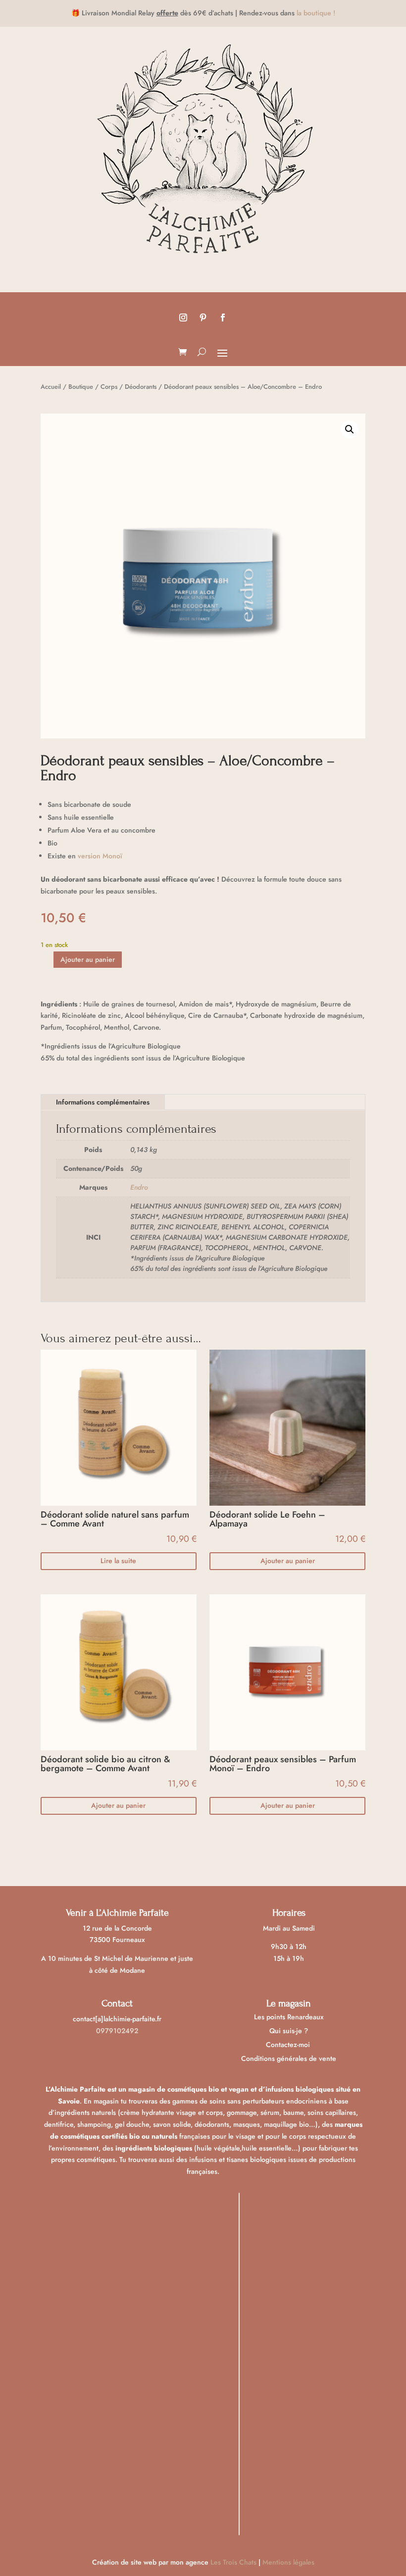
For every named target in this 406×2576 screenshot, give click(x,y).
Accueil (51, 387)
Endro (139, 1187)
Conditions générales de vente (289, 2058)
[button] (350, 429)
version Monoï (100, 856)
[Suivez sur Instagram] (183, 317)
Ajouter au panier (88, 959)
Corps (109, 387)
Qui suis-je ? (289, 2031)
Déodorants (141, 387)
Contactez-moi (289, 2045)
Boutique (81, 387)
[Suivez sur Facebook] (223, 317)
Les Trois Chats (233, 2562)
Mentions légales (288, 2562)
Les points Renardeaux (289, 2017)
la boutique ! (316, 13)
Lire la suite (118, 1561)
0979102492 (117, 2031)
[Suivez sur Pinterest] (203, 317)
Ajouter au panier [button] (288, 1561)
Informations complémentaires (103, 1102)
